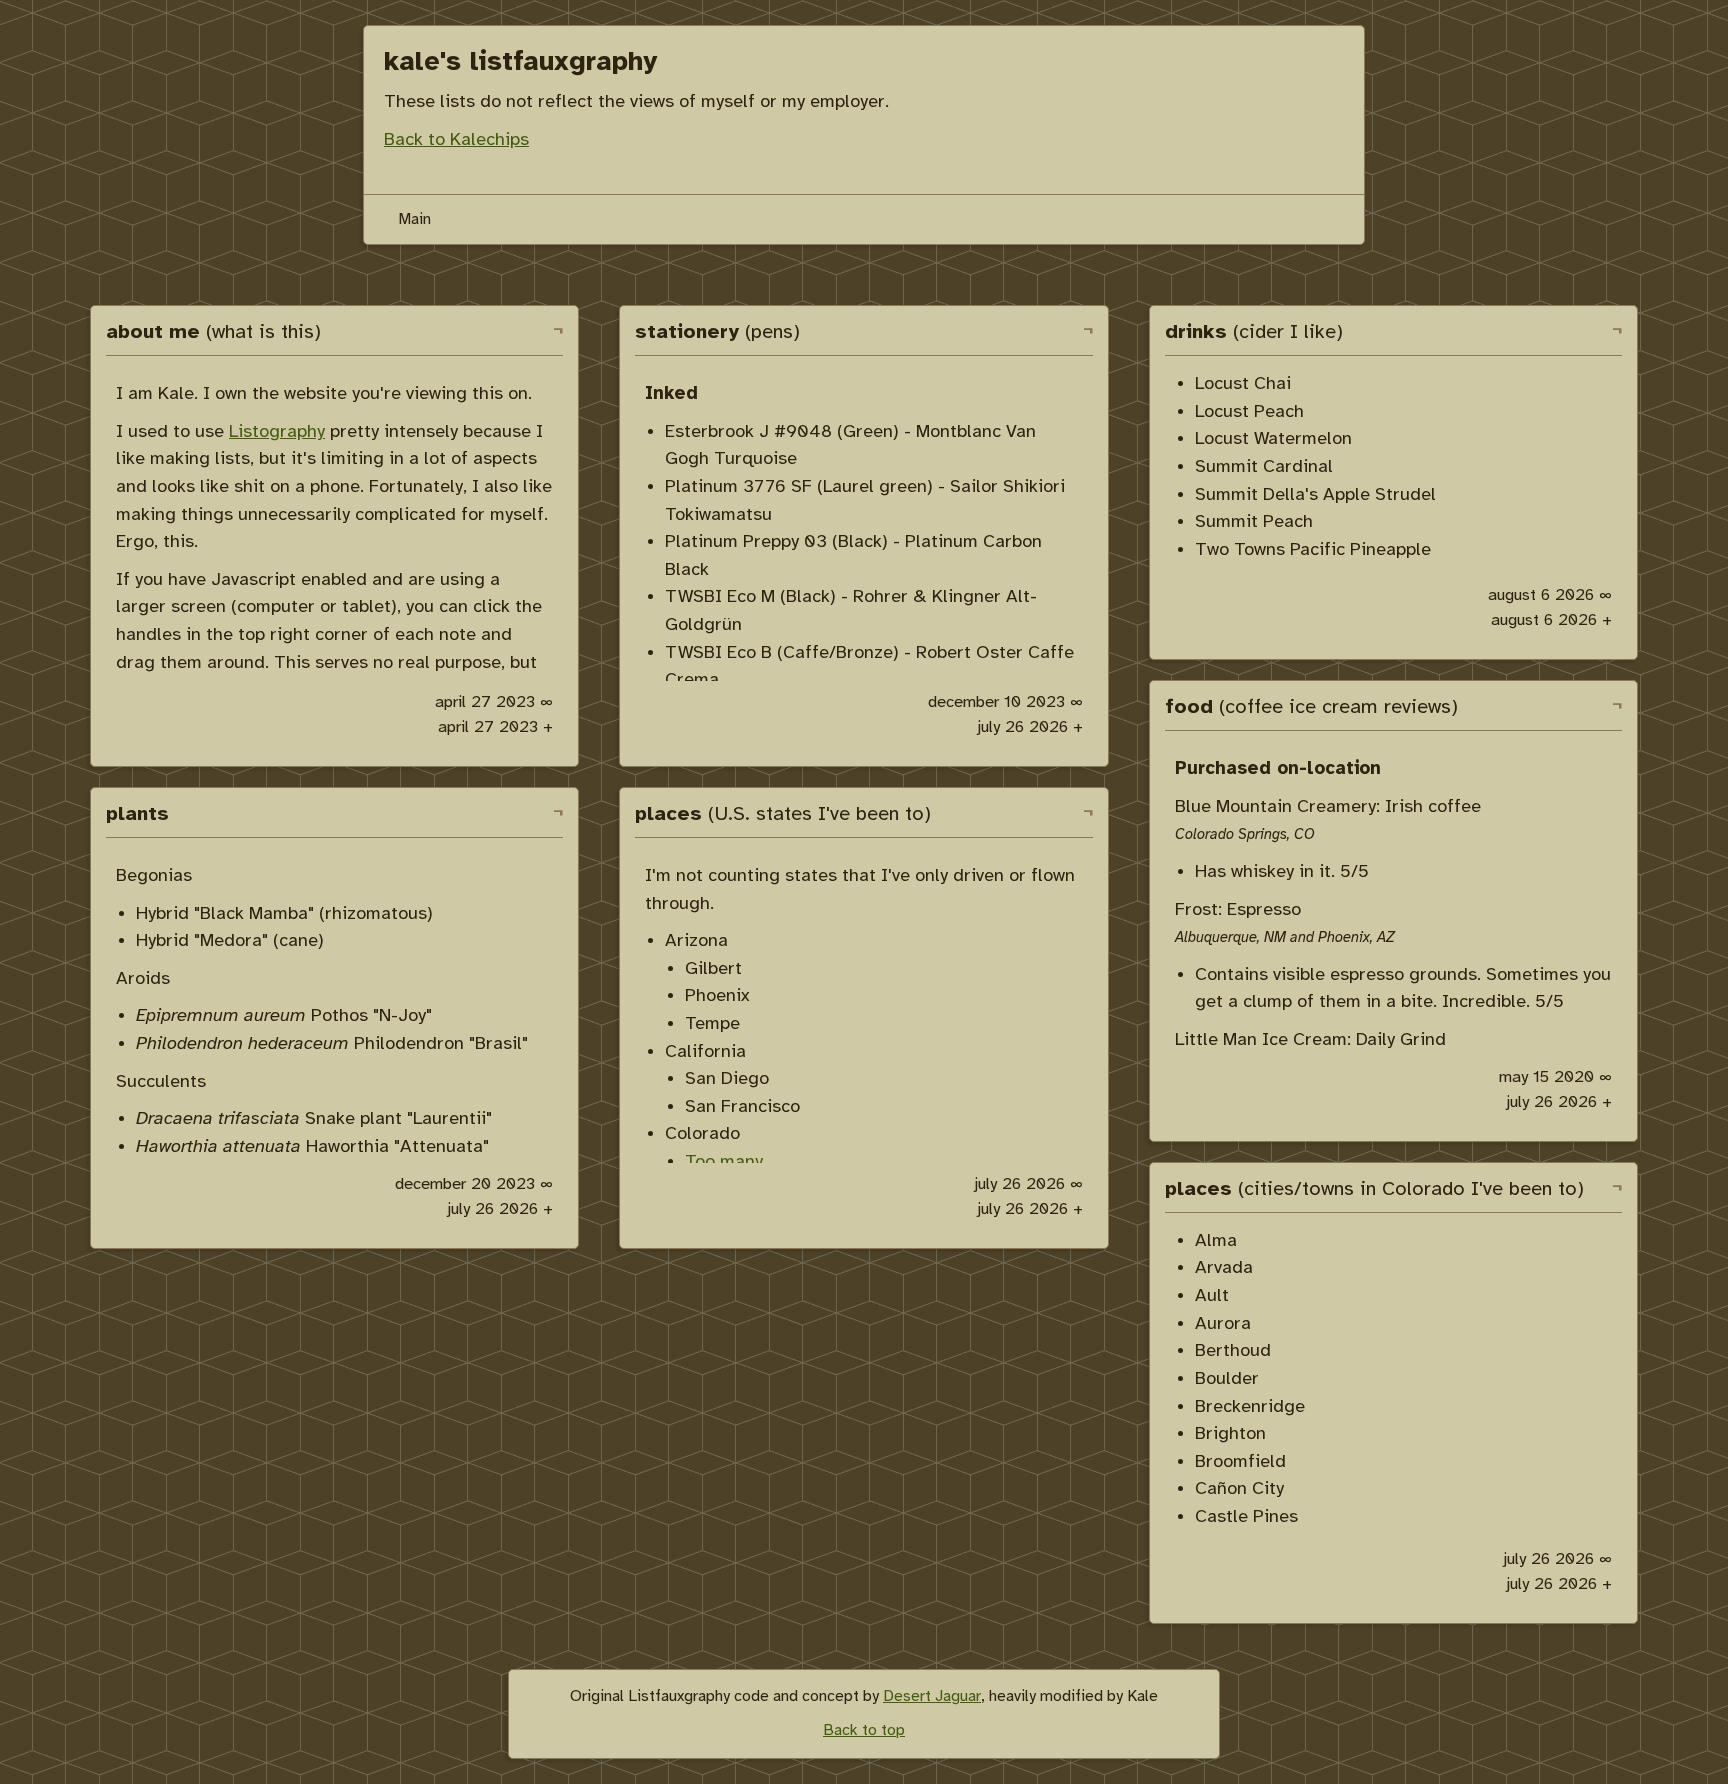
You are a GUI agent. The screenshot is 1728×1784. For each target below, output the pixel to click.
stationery (717, 332)
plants (137, 814)
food (1311, 707)
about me (213, 332)
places (783, 814)
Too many (724, 1162)
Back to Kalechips (456, 140)
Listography (277, 432)
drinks (1254, 332)
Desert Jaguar (932, 1696)
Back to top (864, 1730)
